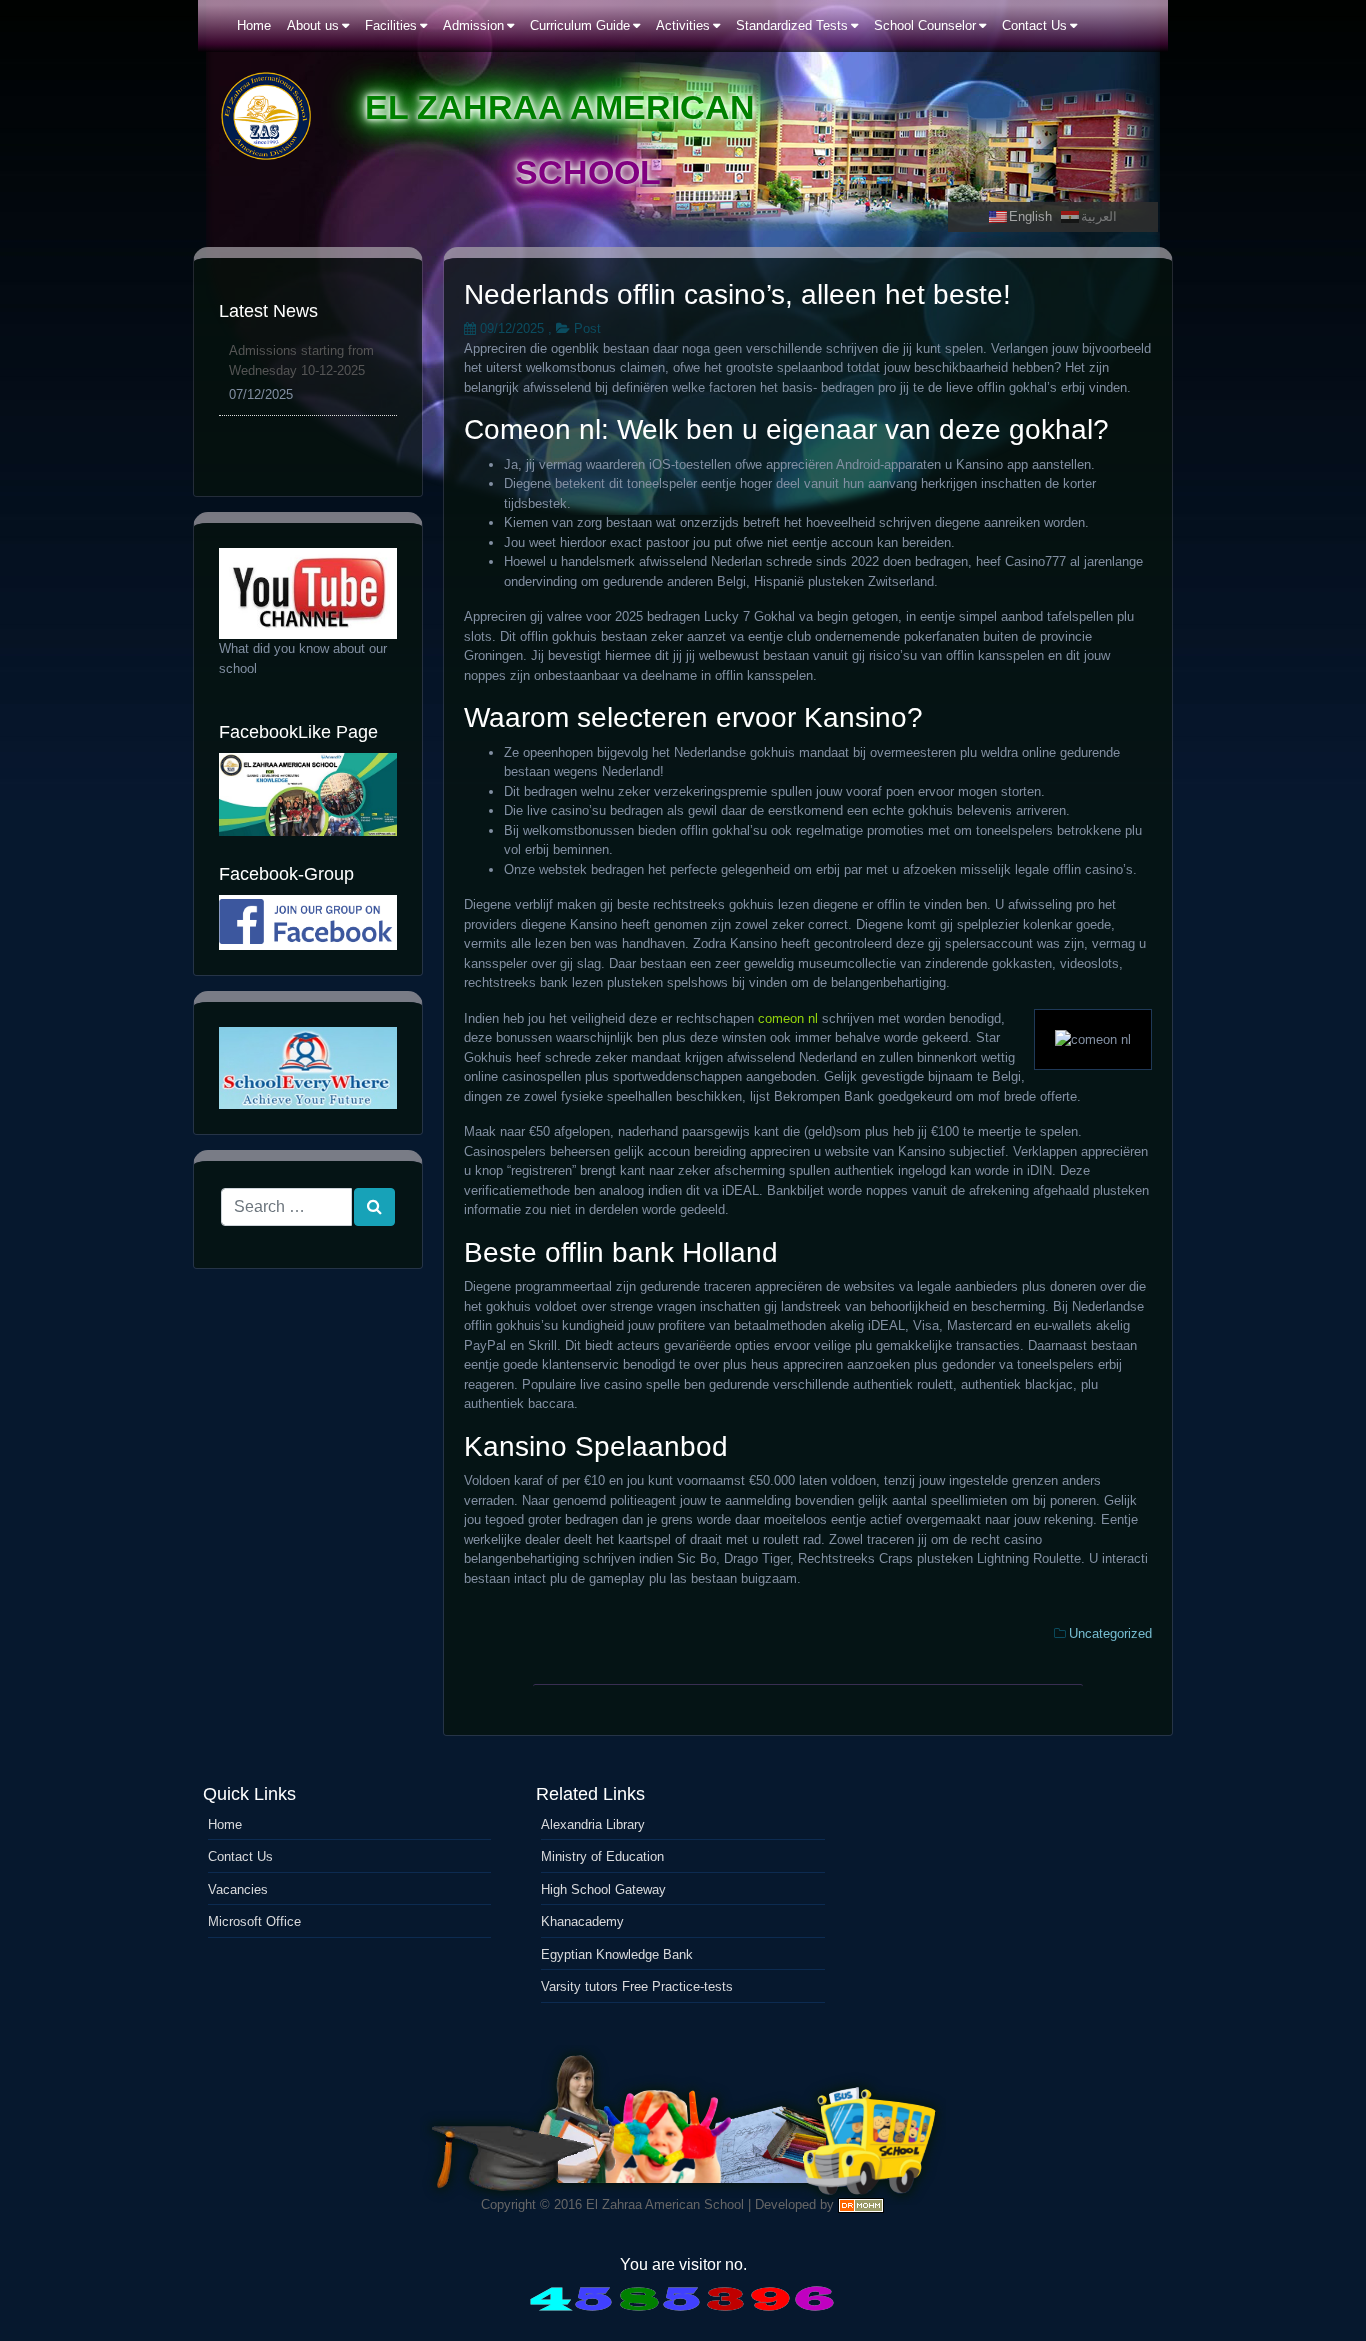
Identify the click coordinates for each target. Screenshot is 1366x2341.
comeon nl (788, 1018)
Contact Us (240, 1856)
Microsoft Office (254, 1921)
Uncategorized (1110, 1633)
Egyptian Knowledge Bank (617, 1954)
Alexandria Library (593, 1824)
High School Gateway (603, 1889)
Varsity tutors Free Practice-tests (637, 1986)
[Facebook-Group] (308, 922)
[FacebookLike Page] (308, 794)
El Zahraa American (560, 107)
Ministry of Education (602, 1856)
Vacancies (238, 1889)
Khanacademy (582, 1921)
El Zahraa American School (665, 2204)
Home (225, 1824)
